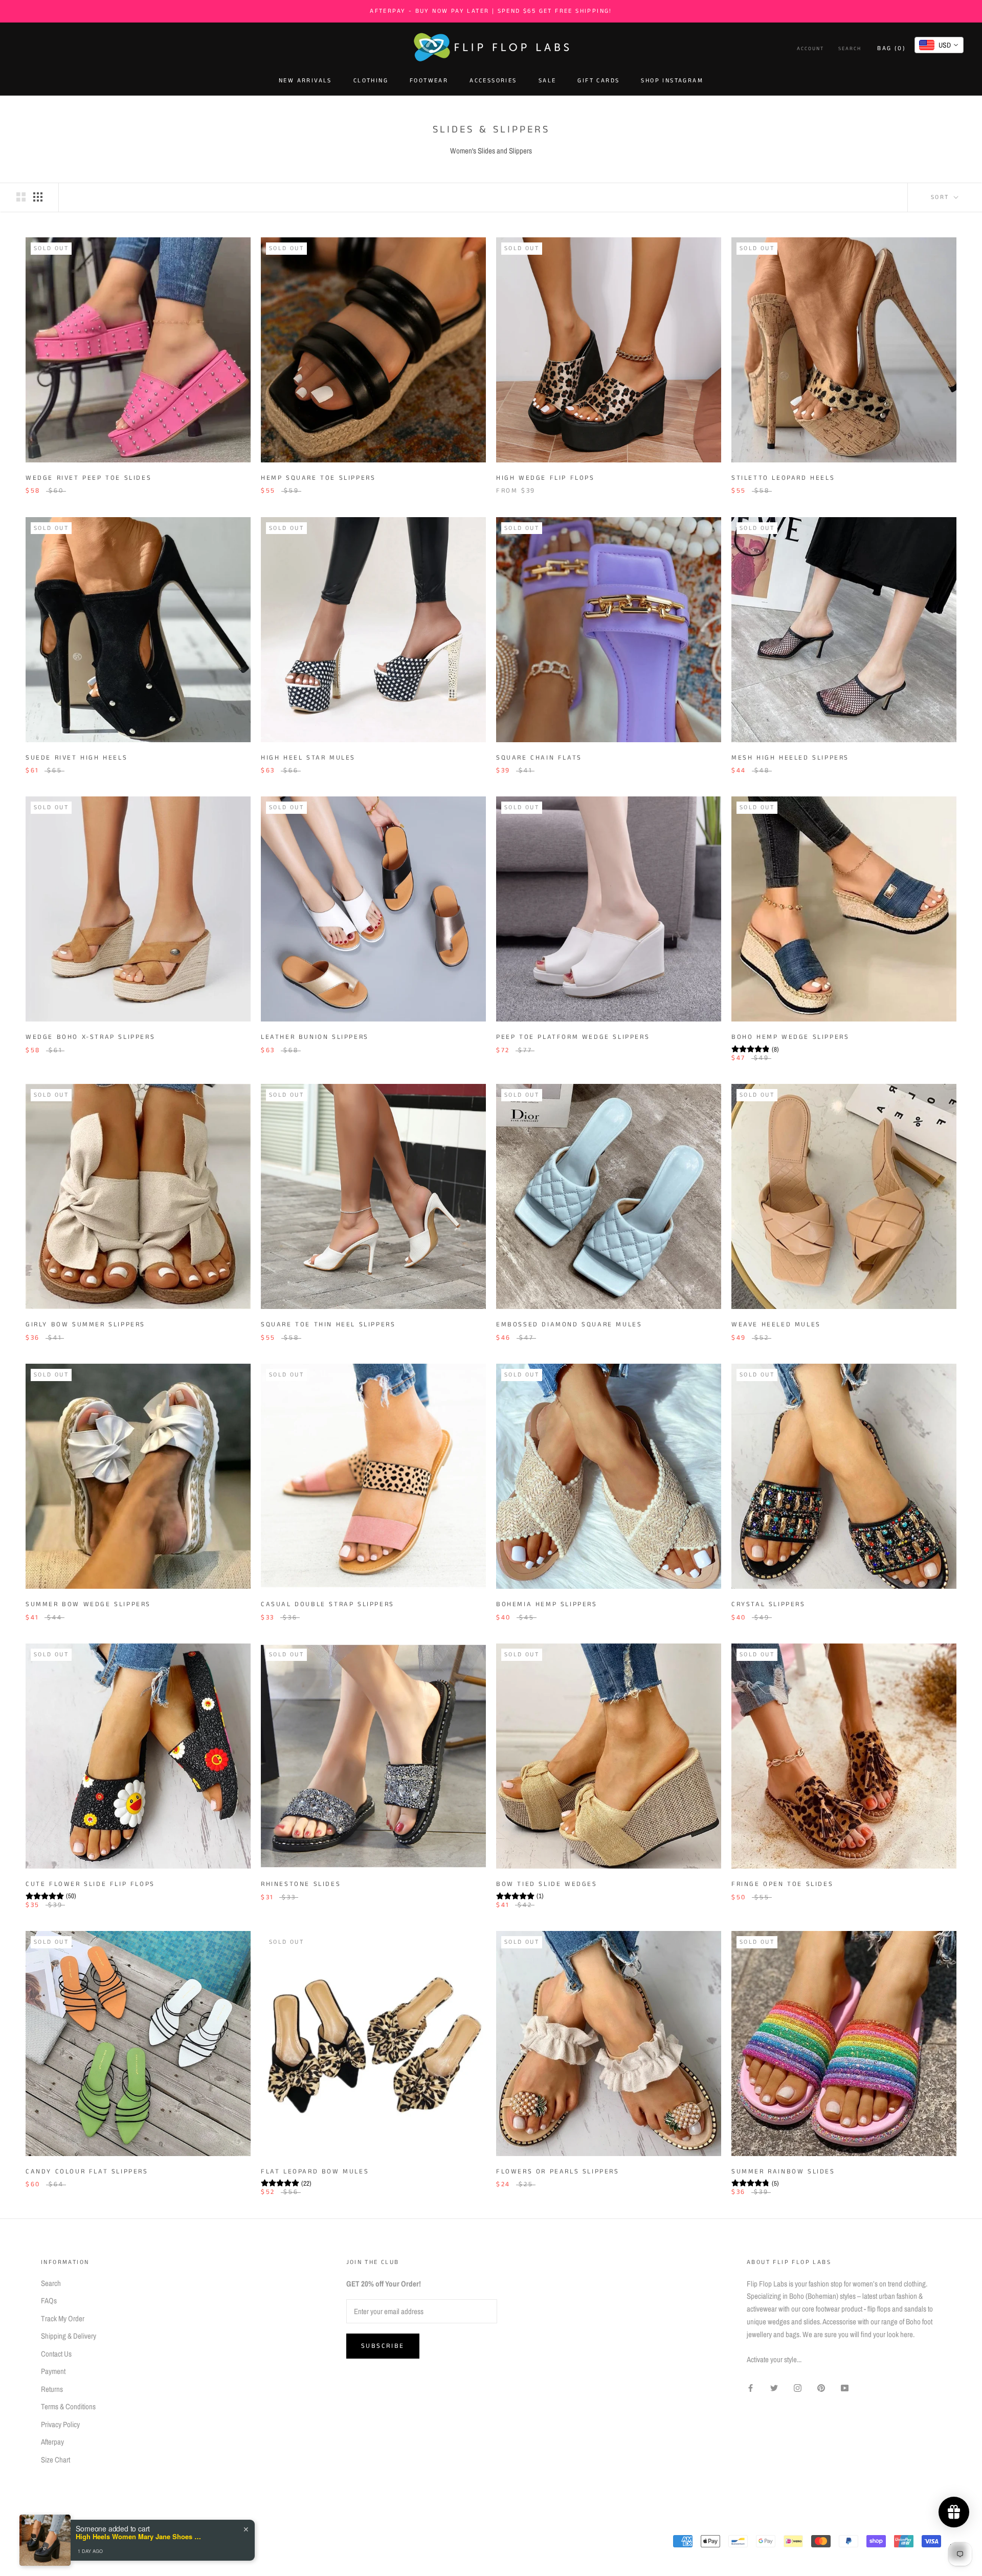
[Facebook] (751, 2388)
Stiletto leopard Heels (783, 478)
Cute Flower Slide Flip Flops (90, 1884)
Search (850, 49)
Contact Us (56, 2354)
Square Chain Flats (539, 758)
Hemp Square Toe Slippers (318, 478)
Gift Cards (598, 81)
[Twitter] (774, 2388)
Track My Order (63, 2318)
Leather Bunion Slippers (315, 1037)
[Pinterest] (821, 2388)
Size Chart (55, 2460)
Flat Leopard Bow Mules (315, 2172)
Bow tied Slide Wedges (547, 1884)
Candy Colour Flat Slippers (87, 2172)
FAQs (49, 2301)
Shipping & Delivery (69, 2336)
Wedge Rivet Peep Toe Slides (88, 478)
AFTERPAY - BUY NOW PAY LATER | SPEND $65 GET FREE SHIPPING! (491, 11)
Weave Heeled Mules (776, 1325)
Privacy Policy (60, 2424)
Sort (941, 197)
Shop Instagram (672, 81)
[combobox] (939, 45)
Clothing (371, 81)
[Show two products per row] (21, 197)
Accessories (493, 81)
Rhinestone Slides (301, 1884)
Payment (53, 2371)
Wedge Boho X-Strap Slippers (90, 1037)
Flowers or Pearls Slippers (558, 2172)
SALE (548, 81)
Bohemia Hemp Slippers (547, 1604)
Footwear (429, 81)
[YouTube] (845, 2388)
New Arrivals (305, 81)
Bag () (891, 48)
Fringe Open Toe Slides (782, 1884)
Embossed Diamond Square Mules (569, 1325)
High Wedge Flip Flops (545, 478)
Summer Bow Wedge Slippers (88, 1604)
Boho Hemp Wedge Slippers (790, 1037)
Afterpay (52, 2442)
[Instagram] (798, 2388)
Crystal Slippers (768, 1604)
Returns (52, 2389)
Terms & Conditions (68, 2406)
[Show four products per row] (38, 197)
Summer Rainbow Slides (783, 2172)
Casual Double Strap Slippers (328, 1604)
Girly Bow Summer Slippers (85, 1325)
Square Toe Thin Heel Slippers (328, 1325)
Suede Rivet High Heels (76, 758)
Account (810, 49)
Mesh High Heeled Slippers (790, 758)
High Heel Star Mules (308, 758)
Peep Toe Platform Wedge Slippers (573, 1037)
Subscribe (383, 2346)
